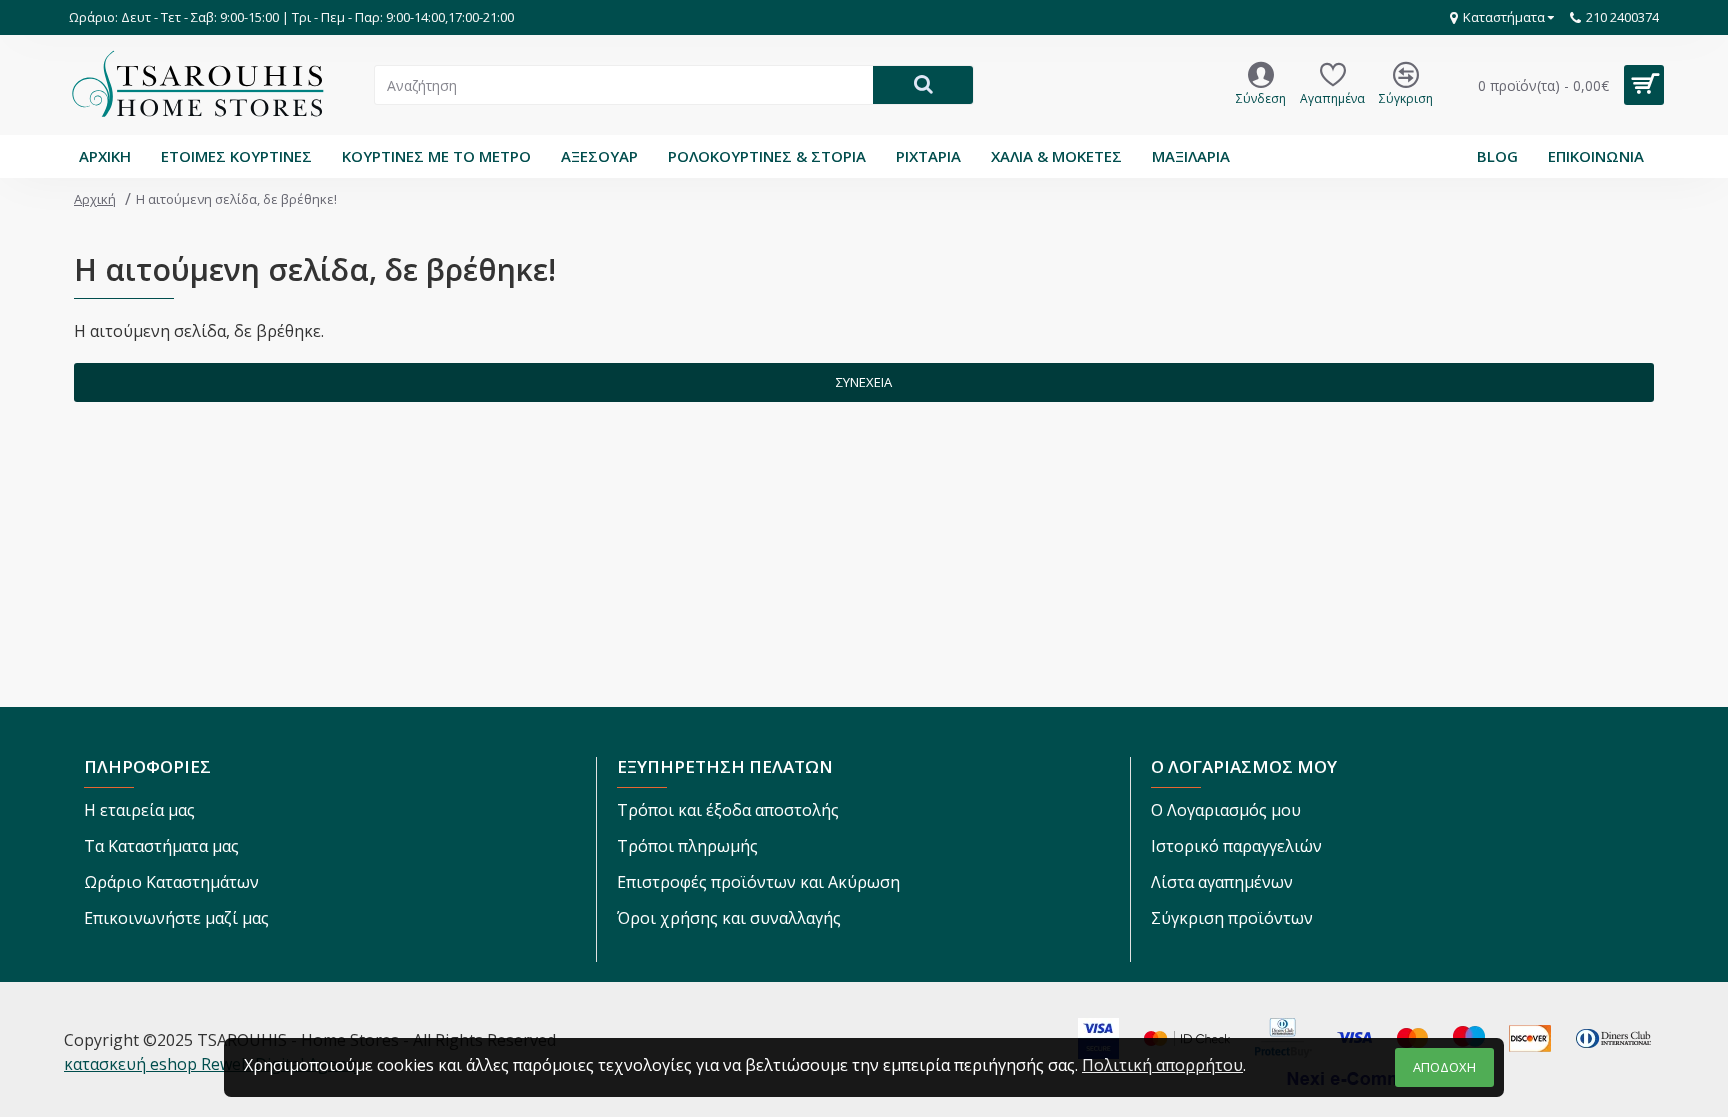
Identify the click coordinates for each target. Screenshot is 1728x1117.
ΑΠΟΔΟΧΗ (1444, 1067)
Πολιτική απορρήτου (1162, 1065)
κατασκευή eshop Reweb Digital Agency (213, 1064)
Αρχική (95, 199)
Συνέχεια (864, 382)
